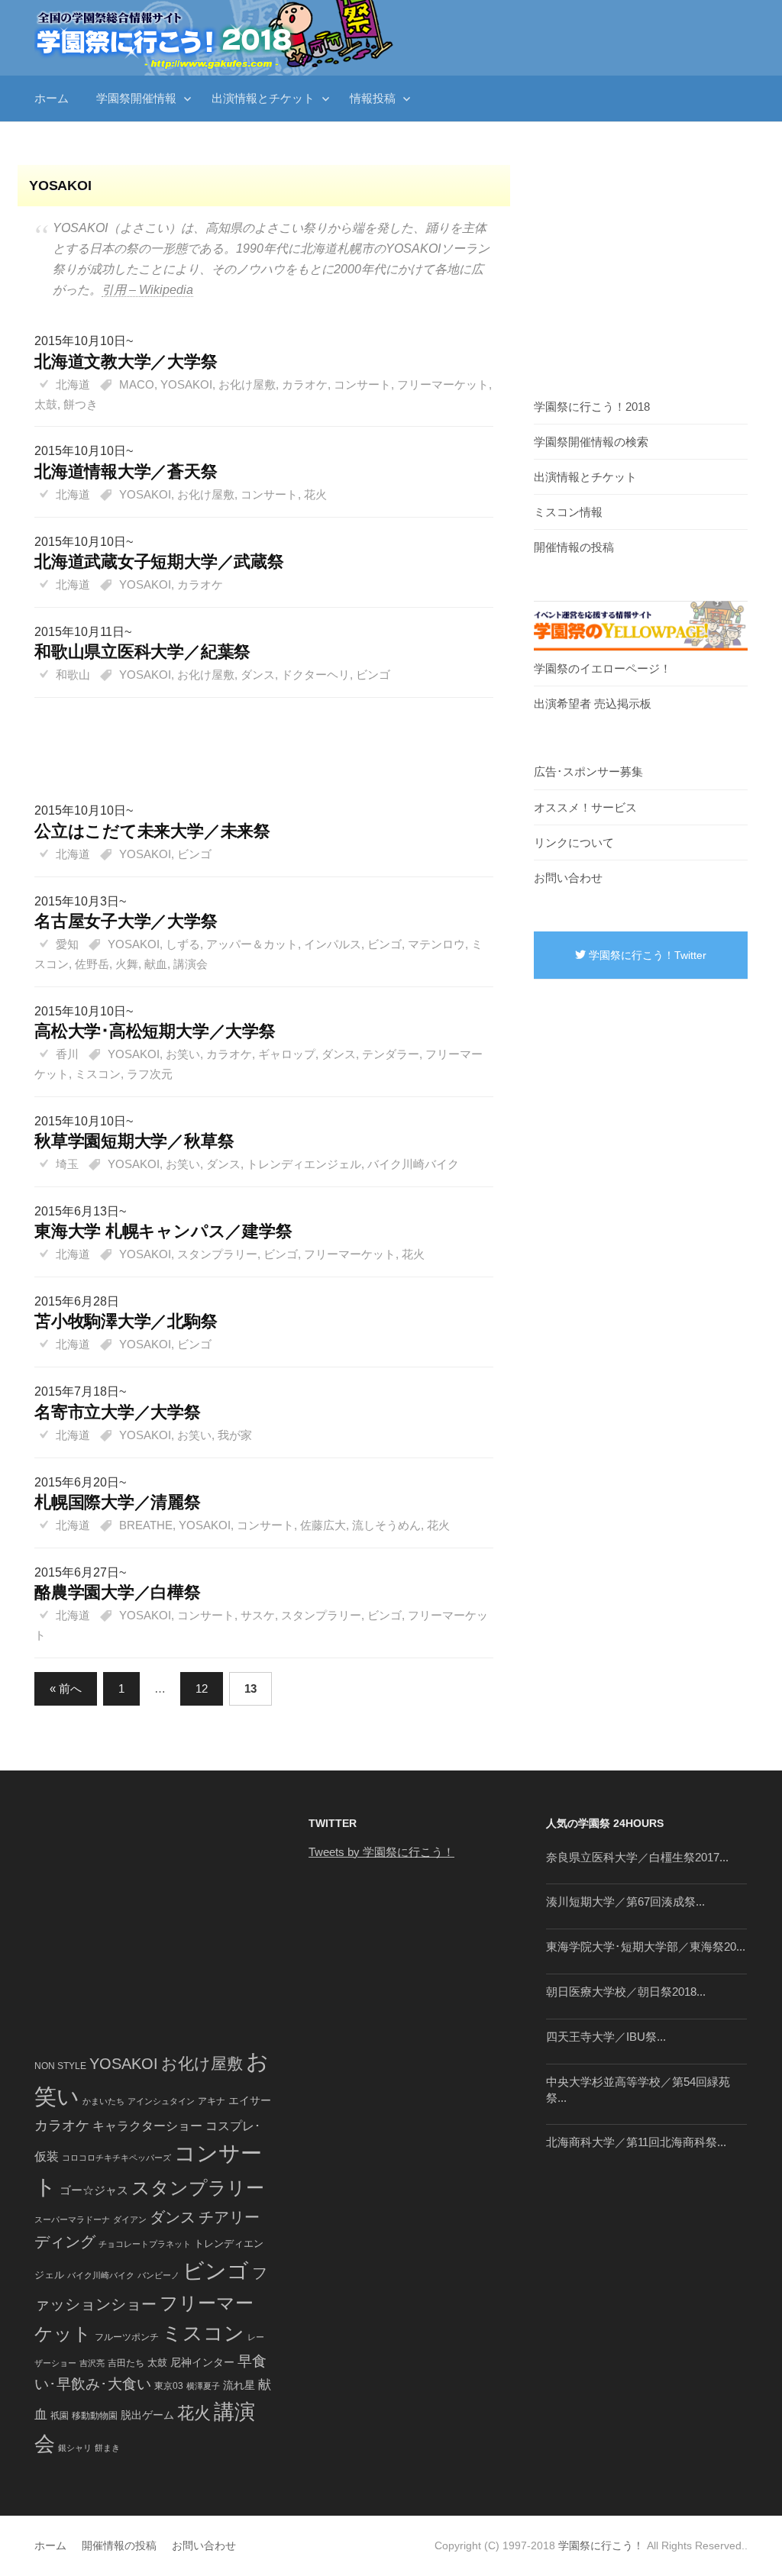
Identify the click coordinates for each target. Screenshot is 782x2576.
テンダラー (391, 1054)
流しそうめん (386, 1525)
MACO (137, 384)
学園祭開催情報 (136, 98)
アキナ (212, 2101)
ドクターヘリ (315, 675)
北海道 (73, 384)
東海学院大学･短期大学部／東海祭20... (646, 1947)
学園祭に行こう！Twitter (646, 955)
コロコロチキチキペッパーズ (116, 2158)
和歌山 (73, 675)
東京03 (169, 2386)
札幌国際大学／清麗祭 (118, 1502)
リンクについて (574, 843)
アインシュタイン (161, 2101)
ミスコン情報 (568, 512)
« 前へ (66, 1688)
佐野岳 (92, 964)
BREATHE (146, 1525)
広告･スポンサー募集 (588, 772)
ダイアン (130, 2219)
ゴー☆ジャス (94, 2190)
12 (202, 1688)
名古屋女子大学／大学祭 (126, 921)
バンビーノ (158, 2275)
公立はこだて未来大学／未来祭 (152, 831)
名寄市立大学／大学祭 (118, 1412)
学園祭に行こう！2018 (592, 407)
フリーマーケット (443, 384)
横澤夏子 (203, 2386)
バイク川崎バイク (413, 1164)
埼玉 (67, 1164)
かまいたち (103, 2101)
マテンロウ (436, 944)
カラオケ (305, 384)
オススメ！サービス (585, 807)
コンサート (362, 384)
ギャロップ (287, 1054)
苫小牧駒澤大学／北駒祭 (126, 1321)
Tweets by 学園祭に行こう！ (381, 1852)
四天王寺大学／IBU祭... (606, 2037)
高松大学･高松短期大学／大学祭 (155, 1031)
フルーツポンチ (127, 2337)
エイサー (250, 2100)
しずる (183, 944)
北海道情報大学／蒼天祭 (126, 471)
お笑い (183, 1054)
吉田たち (126, 2363)
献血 (156, 964)
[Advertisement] (257, 734)
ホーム (52, 98)
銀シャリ (75, 2448)
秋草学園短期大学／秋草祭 (134, 1141)
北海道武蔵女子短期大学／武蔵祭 (159, 562)
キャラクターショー (147, 2126)
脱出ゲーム (147, 2415)
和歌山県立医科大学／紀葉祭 (142, 652)
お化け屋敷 (247, 384)
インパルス (333, 944)
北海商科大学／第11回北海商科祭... (636, 2142)
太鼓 (46, 404)
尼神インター (202, 2363)
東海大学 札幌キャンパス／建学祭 (163, 1231)
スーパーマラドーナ (72, 2219)
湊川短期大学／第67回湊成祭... (625, 1901)
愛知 (67, 944)
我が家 (235, 1435)
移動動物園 (95, 2415)
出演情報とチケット (263, 98)
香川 (67, 1054)
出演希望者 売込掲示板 (593, 704)
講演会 (191, 964)
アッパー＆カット (252, 944)
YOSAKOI (186, 384)
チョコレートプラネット (145, 2244)
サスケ (258, 1615)
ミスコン (98, 1074)
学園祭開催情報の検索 (591, 442)
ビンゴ (373, 675)
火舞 (127, 964)
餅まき (107, 2448)
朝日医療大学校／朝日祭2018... (626, 1992)
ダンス (258, 675)
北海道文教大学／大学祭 (126, 362)
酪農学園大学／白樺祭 (118, 1592)
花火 (315, 494)
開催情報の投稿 (574, 547)
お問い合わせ (568, 878)
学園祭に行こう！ (601, 2545)
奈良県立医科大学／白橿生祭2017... (637, 1857)
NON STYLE (60, 2066)
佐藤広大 (323, 1525)
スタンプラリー (217, 1254)
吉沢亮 (92, 2363)
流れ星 (239, 2386)
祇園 (60, 2416)
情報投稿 (373, 98)
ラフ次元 (150, 1074)
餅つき (81, 404)
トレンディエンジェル (304, 1164)
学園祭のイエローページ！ (603, 668)
